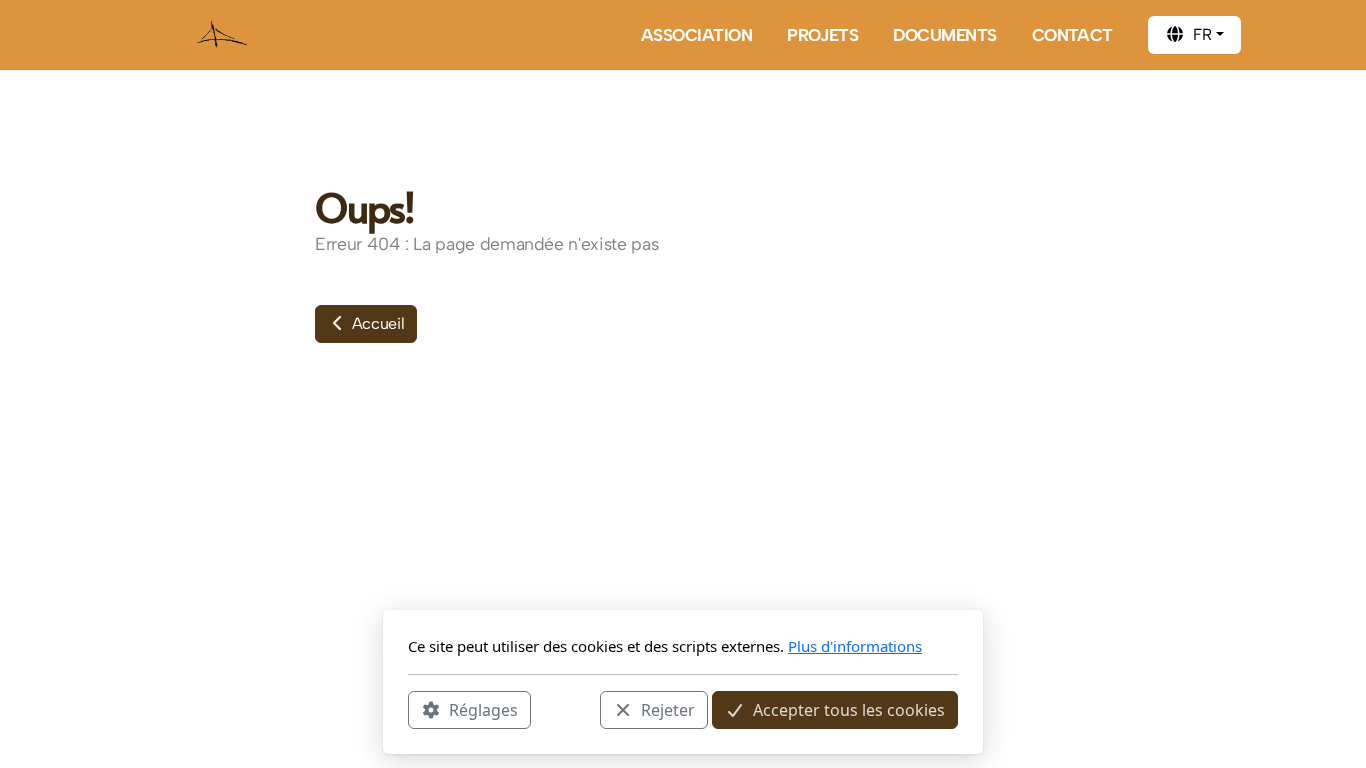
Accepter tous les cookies (849, 709)
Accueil (376, 323)
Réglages (483, 709)
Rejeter (668, 709)
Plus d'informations (855, 646)
